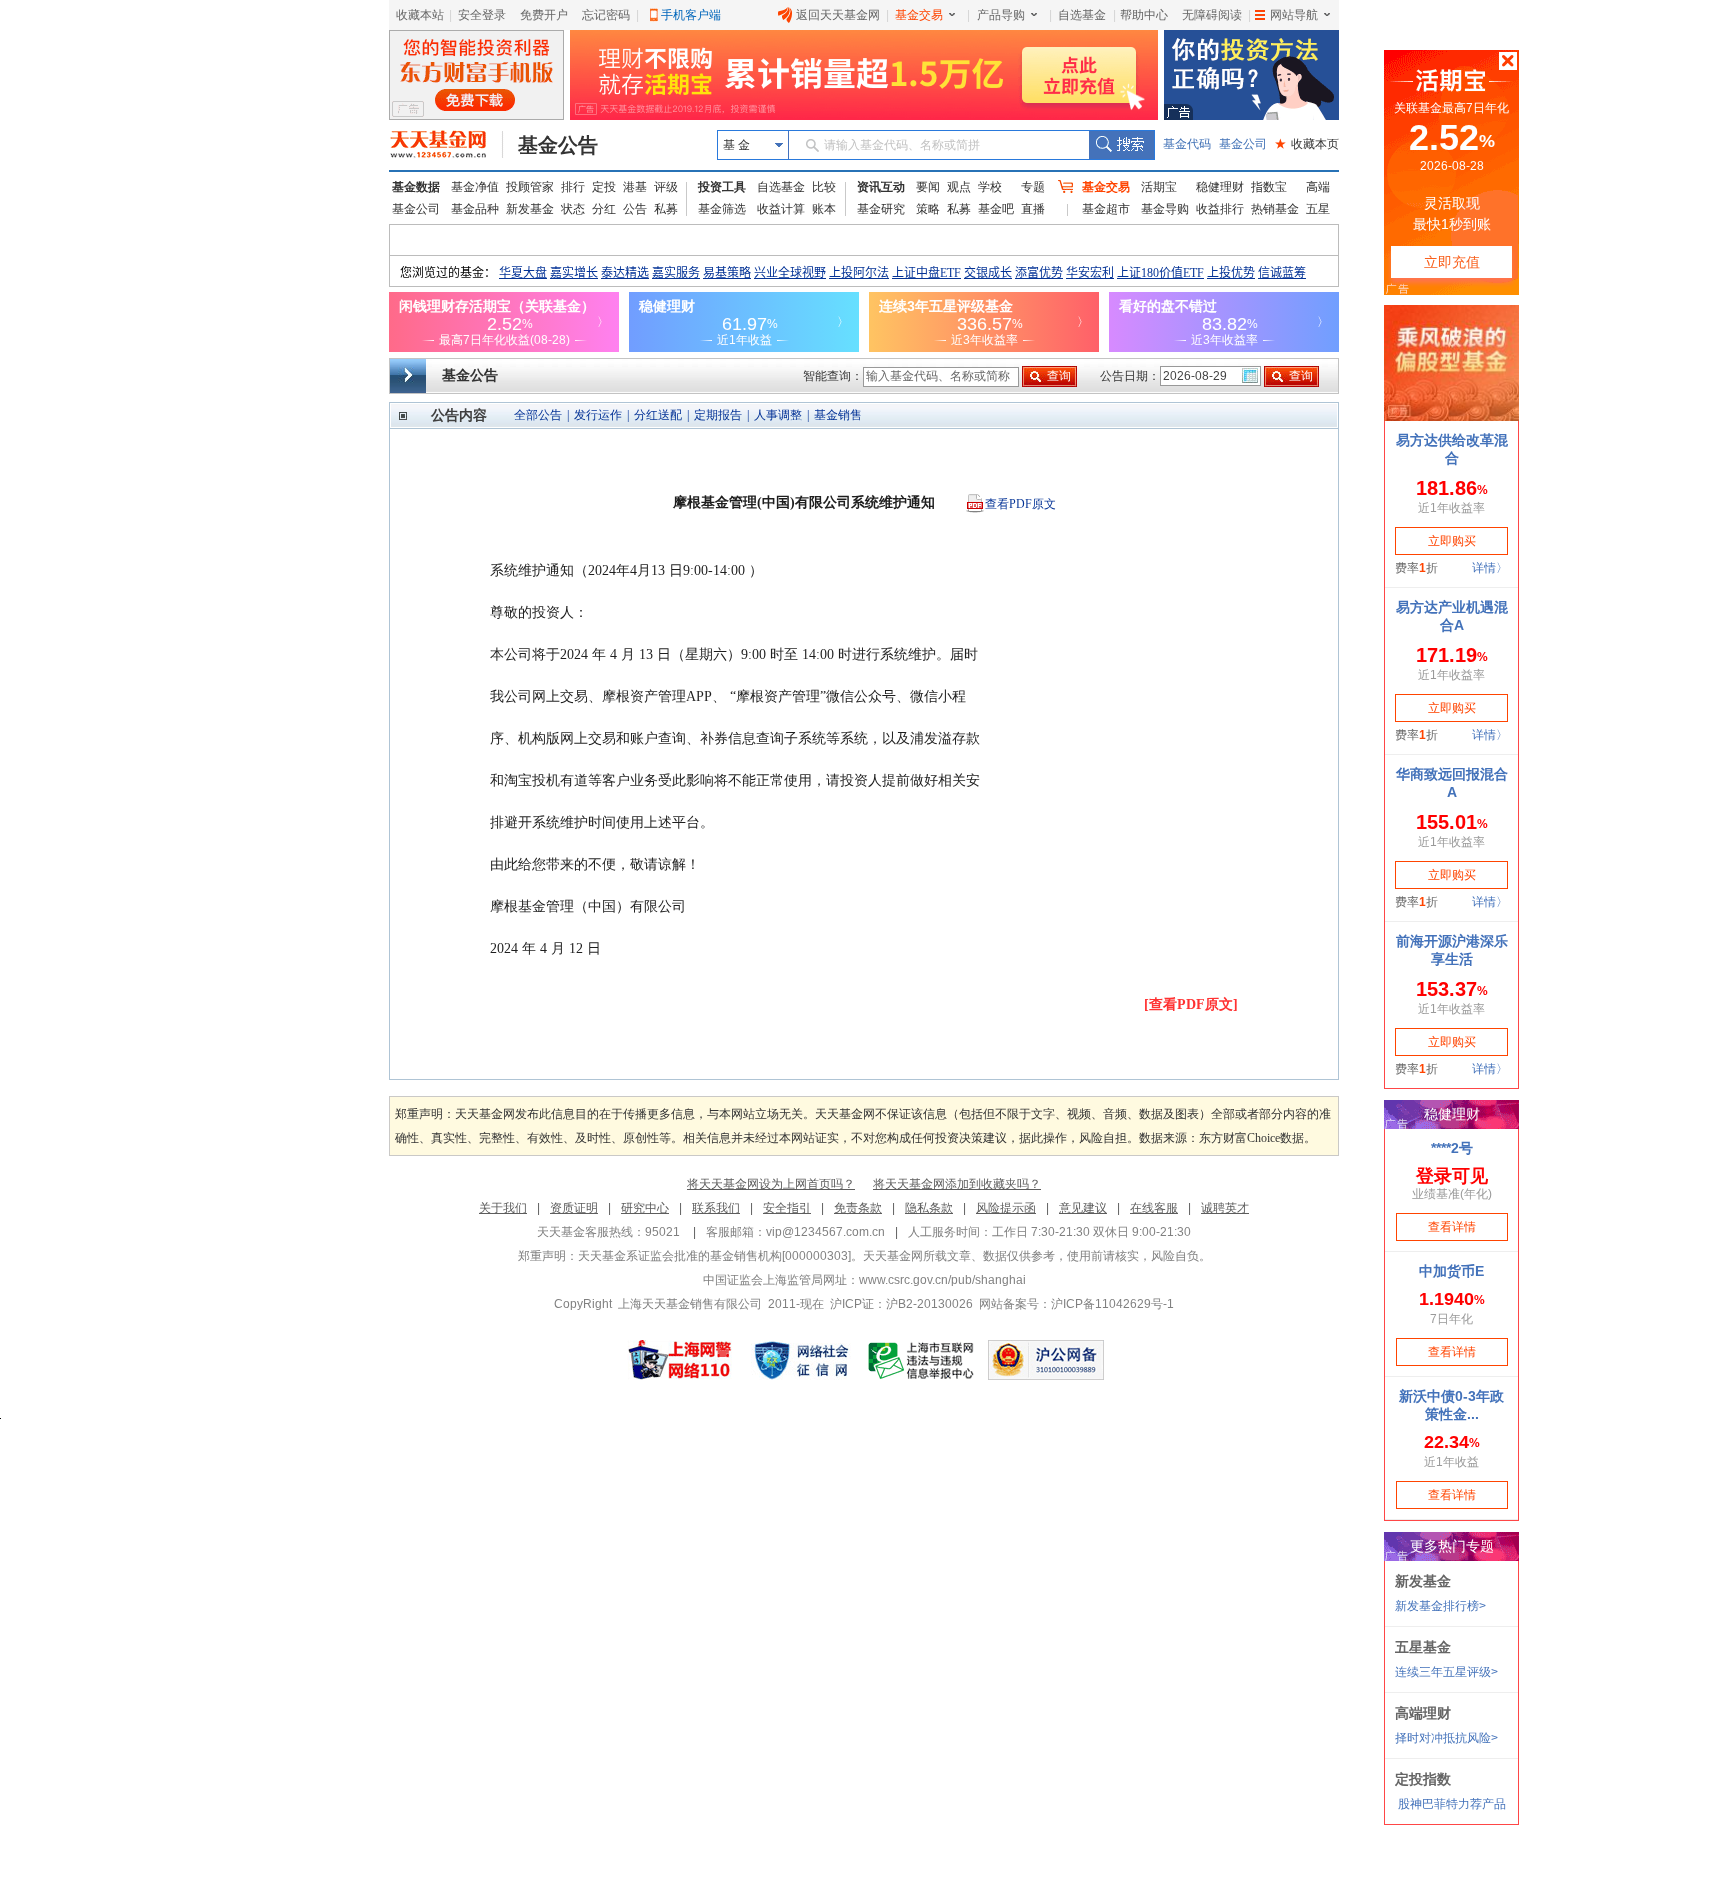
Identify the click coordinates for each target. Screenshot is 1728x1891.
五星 (1318, 209)
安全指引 (787, 1208)
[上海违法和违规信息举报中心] (922, 1360)
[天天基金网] (446, 145)
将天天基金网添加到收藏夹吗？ (957, 1184)
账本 (824, 209)
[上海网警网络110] (680, 1360)
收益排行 (1220, 209)
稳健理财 (1220, 187)
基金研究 (881, 209)
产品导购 (1001, 15)
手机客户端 (691, 15)
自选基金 (1082, 15)
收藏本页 (1307, 144)
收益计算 (781, 209)
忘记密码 (606, 15)
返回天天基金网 (838, 15)
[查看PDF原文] (1191, 1004)
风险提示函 (1006, 1208)
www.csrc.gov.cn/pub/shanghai (942, 1280)
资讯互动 (881, 187)
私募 (666, 209)
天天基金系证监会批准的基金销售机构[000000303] (714, 1256)
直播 (1033, 209)
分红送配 (658, 415)
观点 (959, 187)
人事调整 (778, 415)
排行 (573, 187)
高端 (1318, 187)
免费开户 (544, 15)
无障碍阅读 (1212, 15)
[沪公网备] (1046, 1360)
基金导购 (1165, 209)
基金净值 (475, 187)
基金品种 (475, 209)
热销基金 (1275, 209)
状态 (573, 209)
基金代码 (1187, 144)
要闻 (928, 187)
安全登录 (482, 15)
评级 (666, 187)
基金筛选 (722, 209)
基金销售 (838, 415)
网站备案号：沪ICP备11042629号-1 (1076, 1304)
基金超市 (1106, 209)
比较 (824, 187)
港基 (635, 187)
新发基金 (530, 209)
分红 (604, 209)
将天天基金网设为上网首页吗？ (771, 1184)
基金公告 (558, 145)
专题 (1033, 187)
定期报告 (718, 415)
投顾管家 (530, 187)
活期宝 (1159, 187)
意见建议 (1083, 1208)
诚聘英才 (1225, 1208)
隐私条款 (929, 1208)
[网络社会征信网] (801, 1360)
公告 (635, 209)
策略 (928, 209)
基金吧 (996, 209)
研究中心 (645, 1208)
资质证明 (574, 1208)
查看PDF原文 (1020, 504)
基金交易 (919, 15)
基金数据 (416, 187)
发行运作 (598, 415)
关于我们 (503, 1208)
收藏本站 (420, 15)
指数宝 (1269, 187)
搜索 (1121, 145)
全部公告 (538, 415)
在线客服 (1154, 1208)
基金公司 (1243, 144)
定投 (604, 187)
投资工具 (722, 187)
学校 (990, 187)
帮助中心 (1144, 15)
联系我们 (716, 1208)
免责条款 (858, 1208)
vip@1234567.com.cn (825, 1232)
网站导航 (1294, 15)
